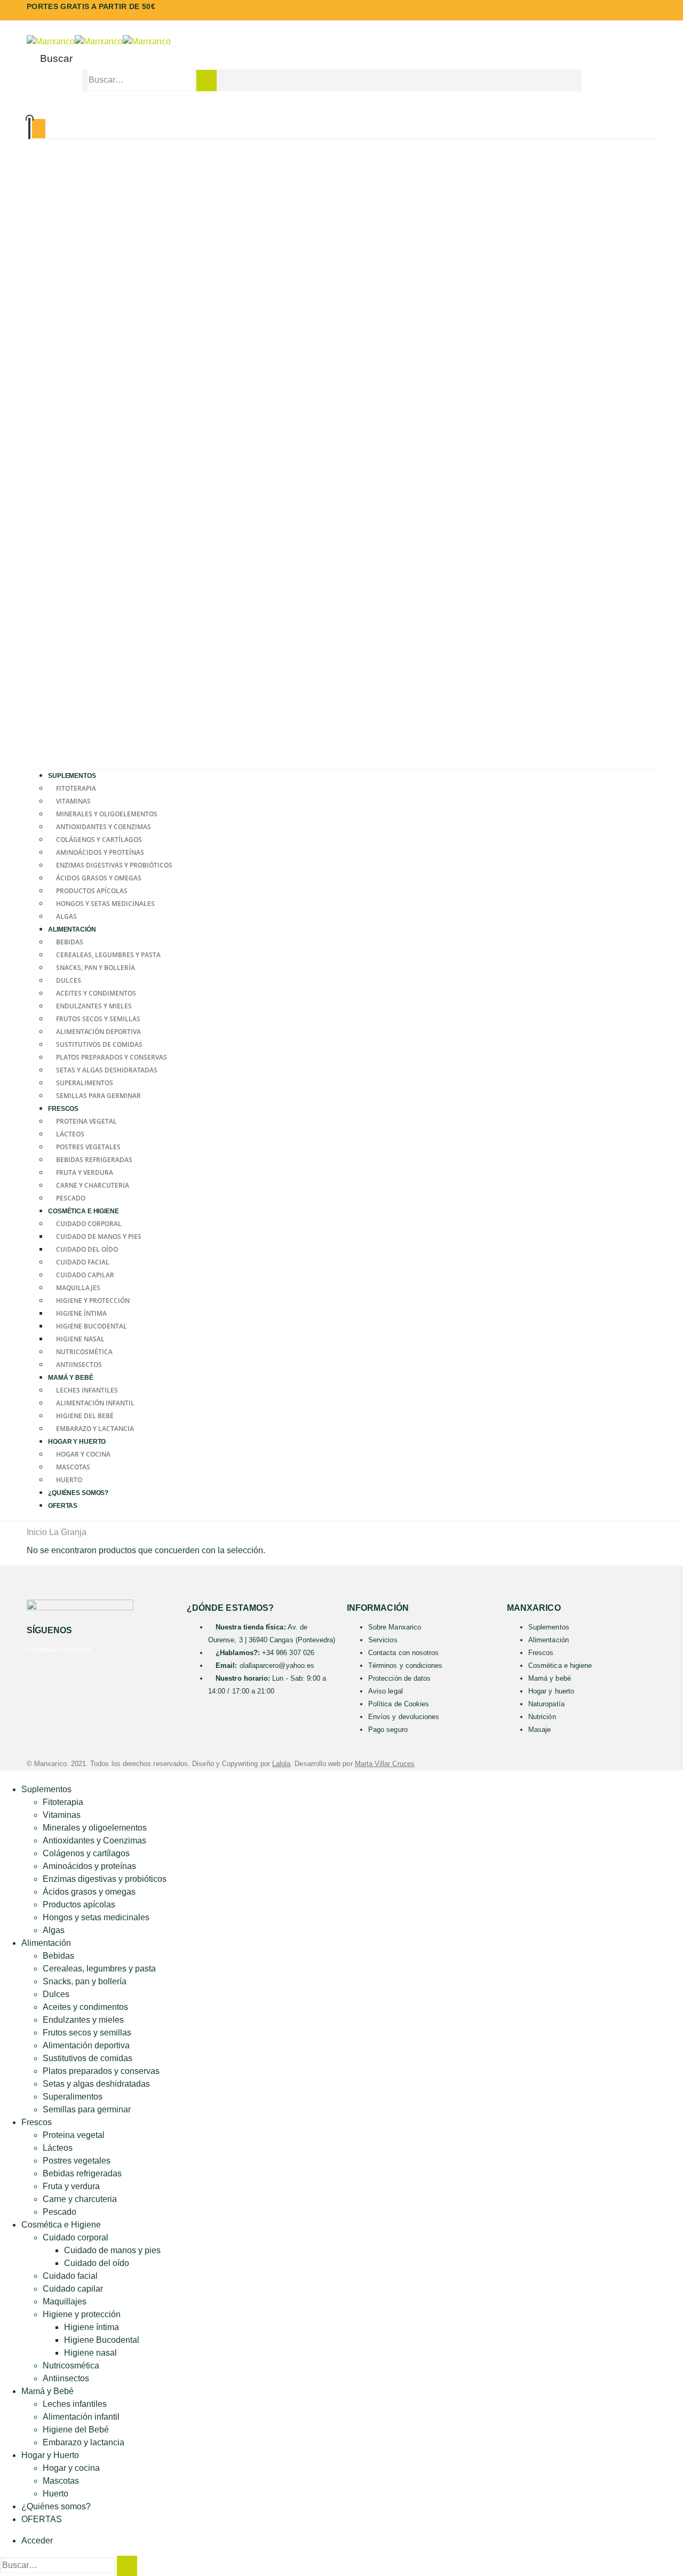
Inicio (37, 1532)
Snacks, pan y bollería (96, 968)
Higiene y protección (93, 1301)
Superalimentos (85, 1083)
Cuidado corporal (89, 1224)
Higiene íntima (81, 1313)
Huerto (55, 2494)
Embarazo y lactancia (84, 2442)
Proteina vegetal (86, 1121)
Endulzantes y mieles (94, 1006)
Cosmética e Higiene (84, 1211)
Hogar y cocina (83, 1454)
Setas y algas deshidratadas (107, 1070)
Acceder (37, 2541)
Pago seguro (388, 1730)
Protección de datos (399, 1678)
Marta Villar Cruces (385, 1764)
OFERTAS (63, 1506)
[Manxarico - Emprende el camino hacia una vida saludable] (99, 41)
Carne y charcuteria (93, 1185)
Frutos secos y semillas (98, 1019)
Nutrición (542, 1717)
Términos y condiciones (405, 1665)
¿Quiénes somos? (78, 1493)
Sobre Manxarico (395, 1627)
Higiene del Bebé (85, 1416)
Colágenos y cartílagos (99, 840)
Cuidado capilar (85, 1275)
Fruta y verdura (85, 1172)
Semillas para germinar (98, 1096)
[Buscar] (207, 81)
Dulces (69, 980)
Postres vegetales (88, 1147)
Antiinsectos (66, 2378)
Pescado (59, 2212)
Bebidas (70, 942)
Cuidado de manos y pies (99, 1237)
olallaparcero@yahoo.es (277, 1665)
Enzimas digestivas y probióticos (114, 865)
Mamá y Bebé (71, 1378)
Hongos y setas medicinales (105, 904)
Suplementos (72, 776)
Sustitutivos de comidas (99, 1044)
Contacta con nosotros (403, 1653)
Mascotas (73, 1467)
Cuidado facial (83, 1262)
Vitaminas (73, 801)
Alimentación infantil (95, 1403)
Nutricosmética (84, 1352)
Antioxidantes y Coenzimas (104, 827)
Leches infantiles (87, 1390)
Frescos (63, 1109)
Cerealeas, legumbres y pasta (108, 955)
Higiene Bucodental (92, 1326)
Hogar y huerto (551, 1691)
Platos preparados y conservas (112, 1057)
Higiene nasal (80, 1339)
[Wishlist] (340, 113)
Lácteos (70, 1134)
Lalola (281, 1764)
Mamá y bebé (550, 1678)
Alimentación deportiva (98, 1032)
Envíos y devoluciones (404, 1717)
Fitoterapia (76, 788)
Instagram (76, 1649)
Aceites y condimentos (96, 993)
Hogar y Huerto (77, 1442)
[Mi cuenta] (341, 98)
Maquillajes (78, 1288)
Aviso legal (386, 1691)
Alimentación (72, 929)
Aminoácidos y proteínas (100, 852)
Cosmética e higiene (560, 1665)
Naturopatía (546, 1704)
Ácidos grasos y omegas (99, 878)
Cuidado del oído (87, 1249)
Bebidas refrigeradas (94, 1160)
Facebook (42, 1649)
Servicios (383, 1640)
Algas (54, 1930)
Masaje (539, 1730)
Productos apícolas (92, 891)
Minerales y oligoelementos (107, 814)
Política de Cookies (399, 1704)
